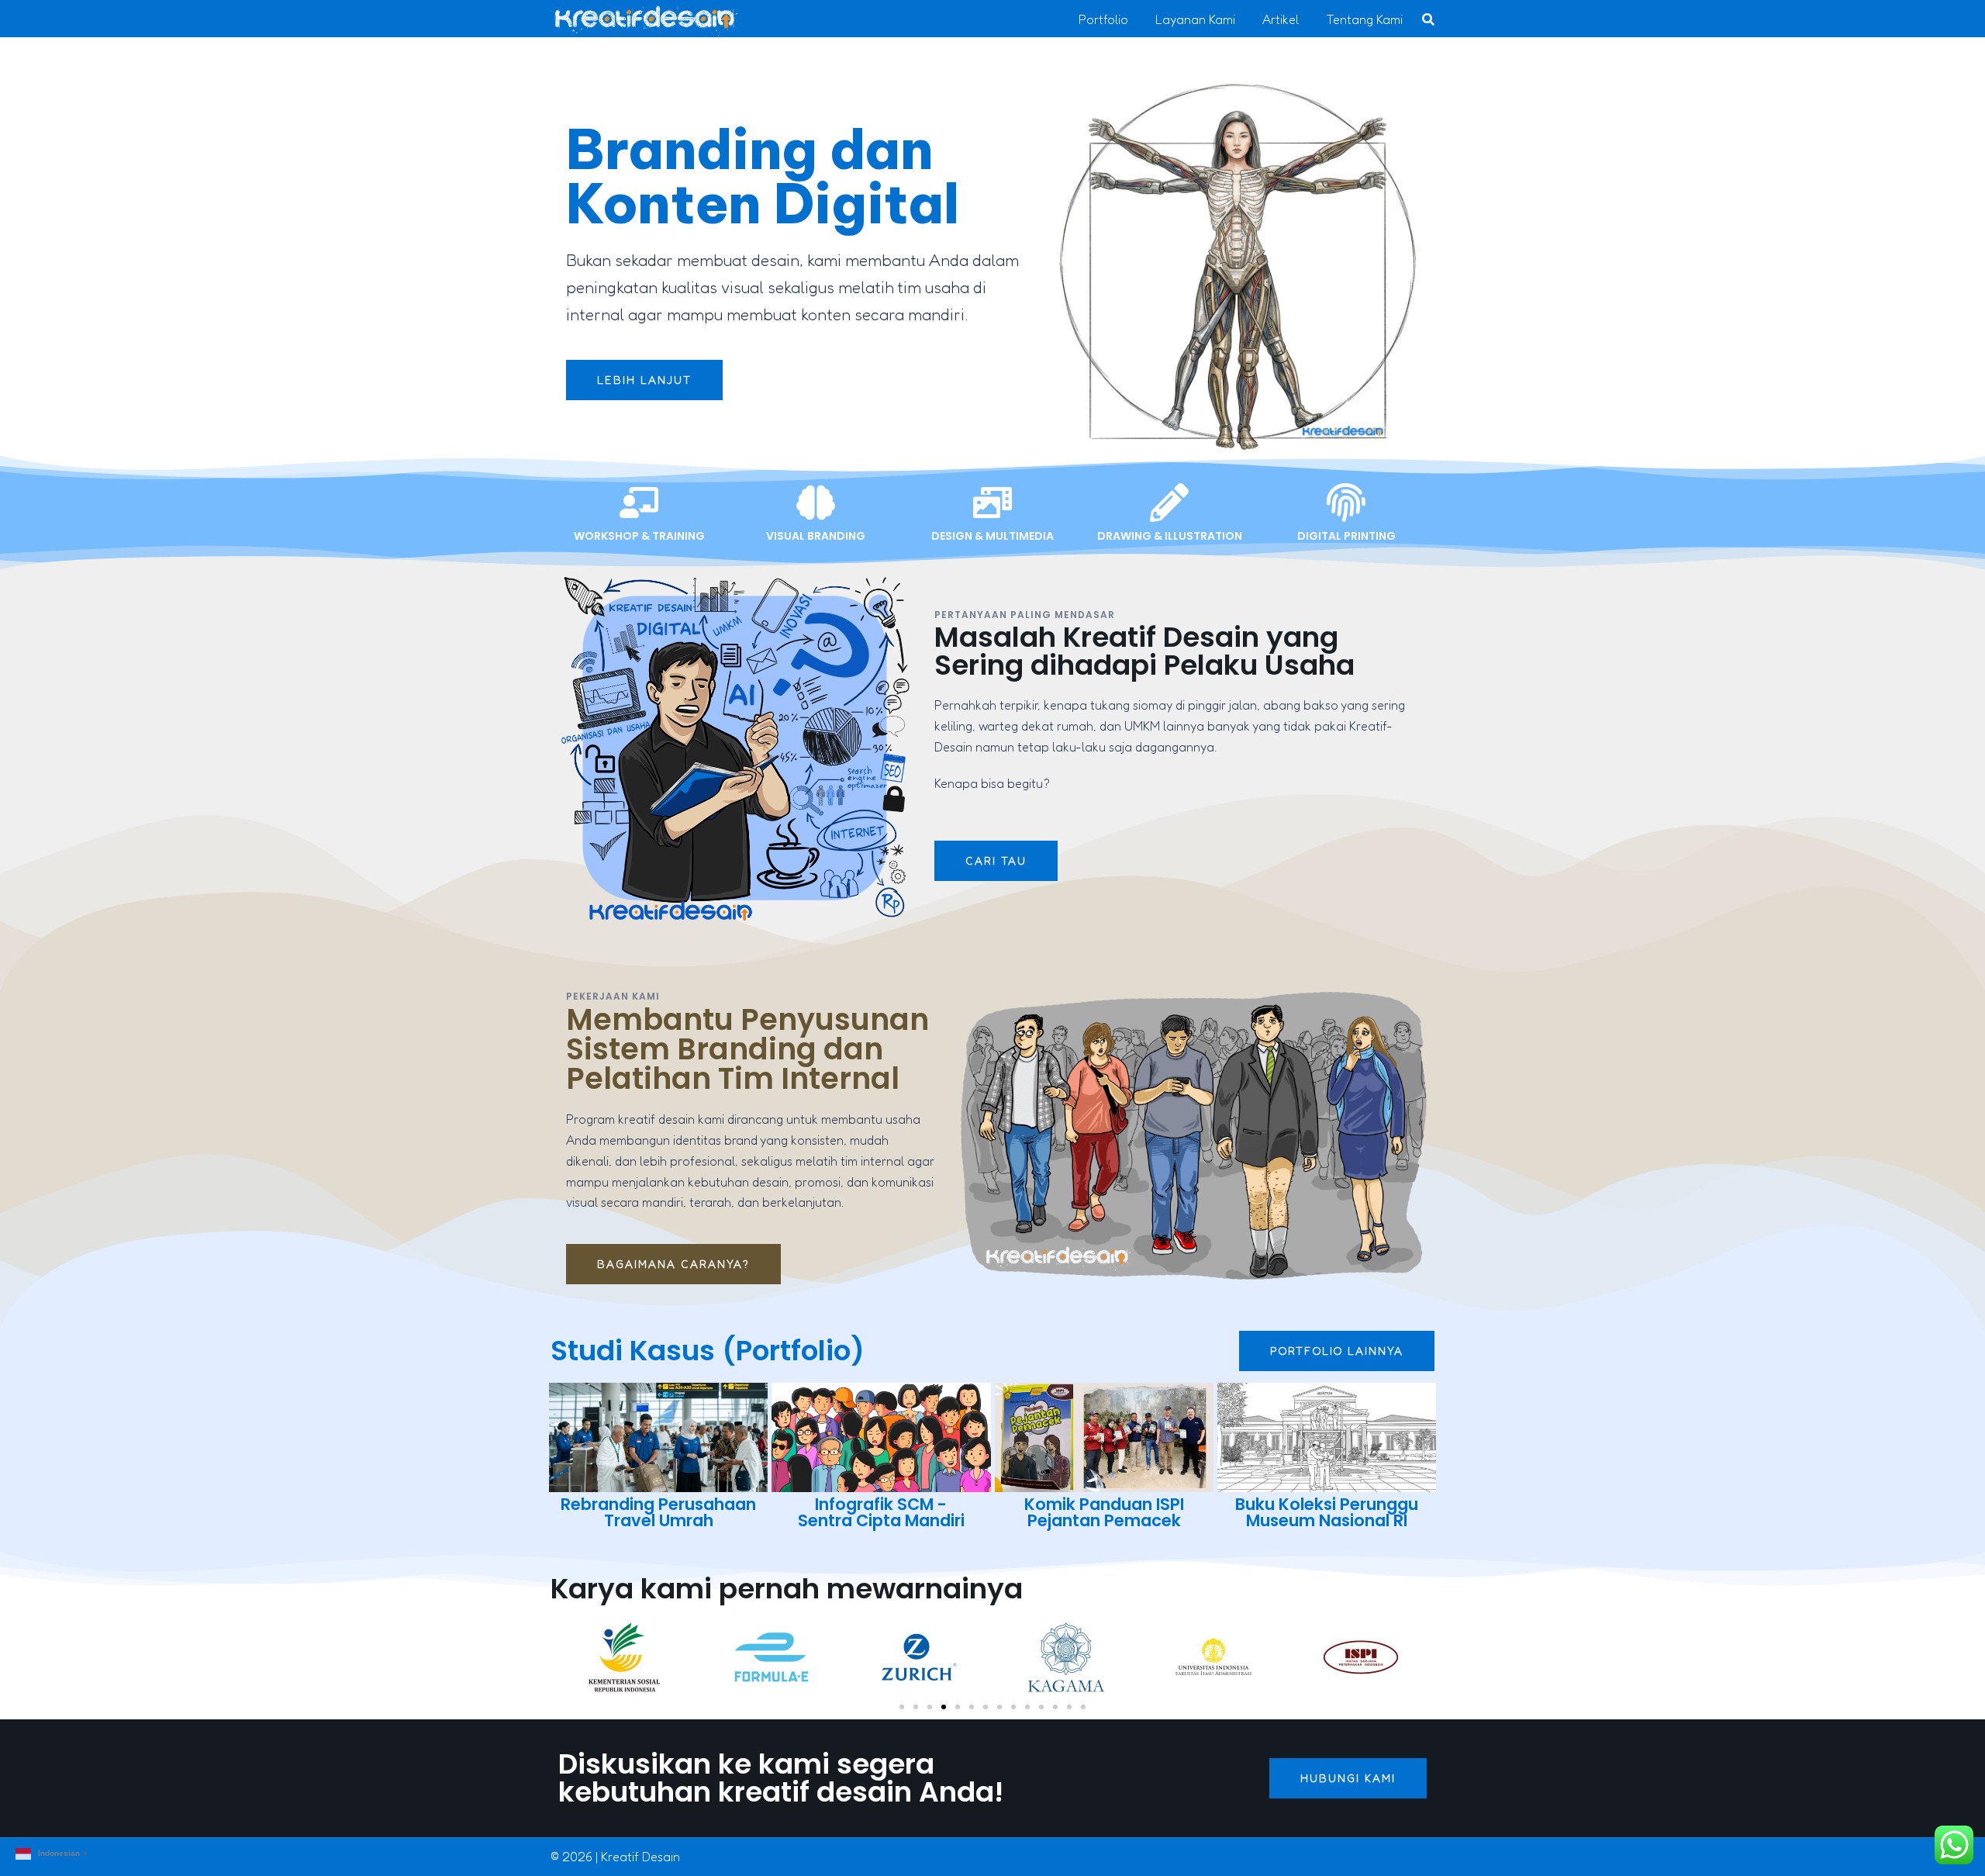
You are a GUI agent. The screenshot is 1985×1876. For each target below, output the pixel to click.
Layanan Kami (1195, 19)
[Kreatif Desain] (644, 18)
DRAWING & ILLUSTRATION (1170, 536)
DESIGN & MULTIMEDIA (992, 536)
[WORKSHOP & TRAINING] (639, 503)
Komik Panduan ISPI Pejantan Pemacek (1104, 1512)
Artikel (1281, 19)
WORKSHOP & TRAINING (639, 536)
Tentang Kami (1364, 19)
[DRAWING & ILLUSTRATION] (1169, 503)
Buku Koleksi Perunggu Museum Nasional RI (1327, 1512)
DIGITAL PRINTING (1346, 536)
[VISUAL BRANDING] (816, 503)
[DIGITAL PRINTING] (1346, 503)
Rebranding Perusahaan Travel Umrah (658, 1512)
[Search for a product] (1428, 19)
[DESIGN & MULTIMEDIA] (992, 503)
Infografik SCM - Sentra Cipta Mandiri (881, 1512)
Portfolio (1103, 19)
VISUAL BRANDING (816, 536)
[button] (902, 1707)
